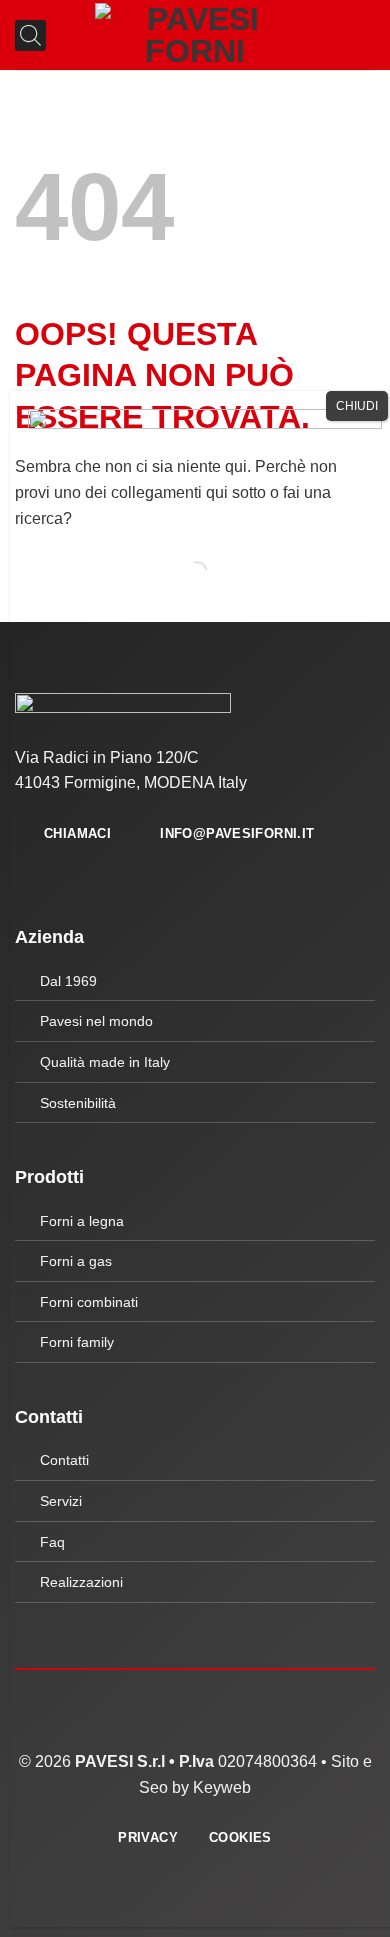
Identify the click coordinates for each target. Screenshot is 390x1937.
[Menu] (363, 34)
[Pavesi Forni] (195, 35)
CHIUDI (357, 406)
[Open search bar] (23, 35)
